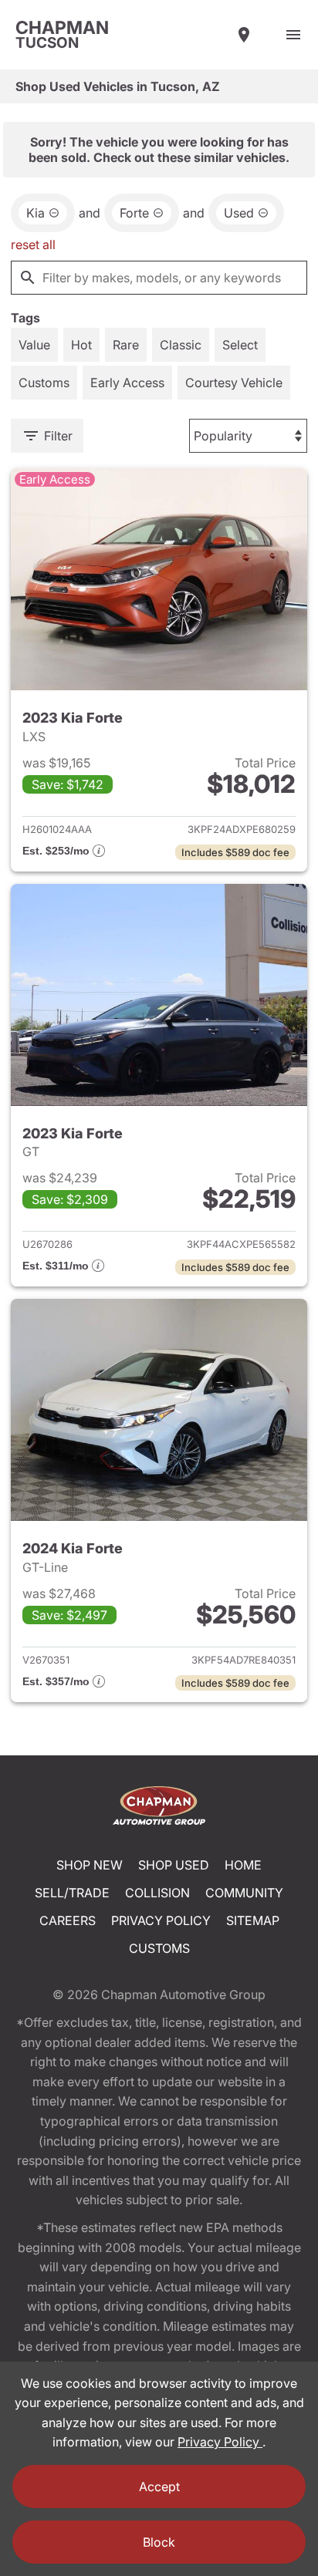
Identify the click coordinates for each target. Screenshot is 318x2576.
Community (244, 1893)
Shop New (90, 1865)
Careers (68, 1920)
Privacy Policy (161, 1920)
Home (243, 1865)
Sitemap (253, 1920)
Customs (159, 1948)
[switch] (293, 35)
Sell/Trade (72, 1893)
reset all (33, 244)
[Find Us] (244, 35)
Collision (157, 1893)
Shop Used (174, 1865)
